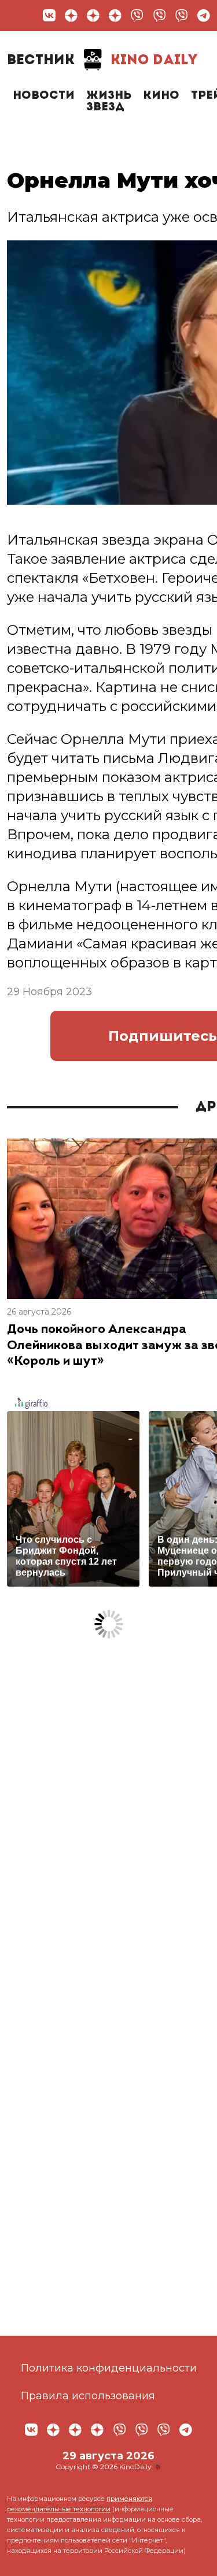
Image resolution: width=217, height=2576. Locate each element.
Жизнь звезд (109, 102)
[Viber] (137, 16)
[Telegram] (204, 16)
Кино (161, 96)
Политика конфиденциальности (109, 2368)
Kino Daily (102, 61)
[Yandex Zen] (71, 16)
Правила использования (88, 2396)
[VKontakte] (49, 16)
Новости (44, 96)
